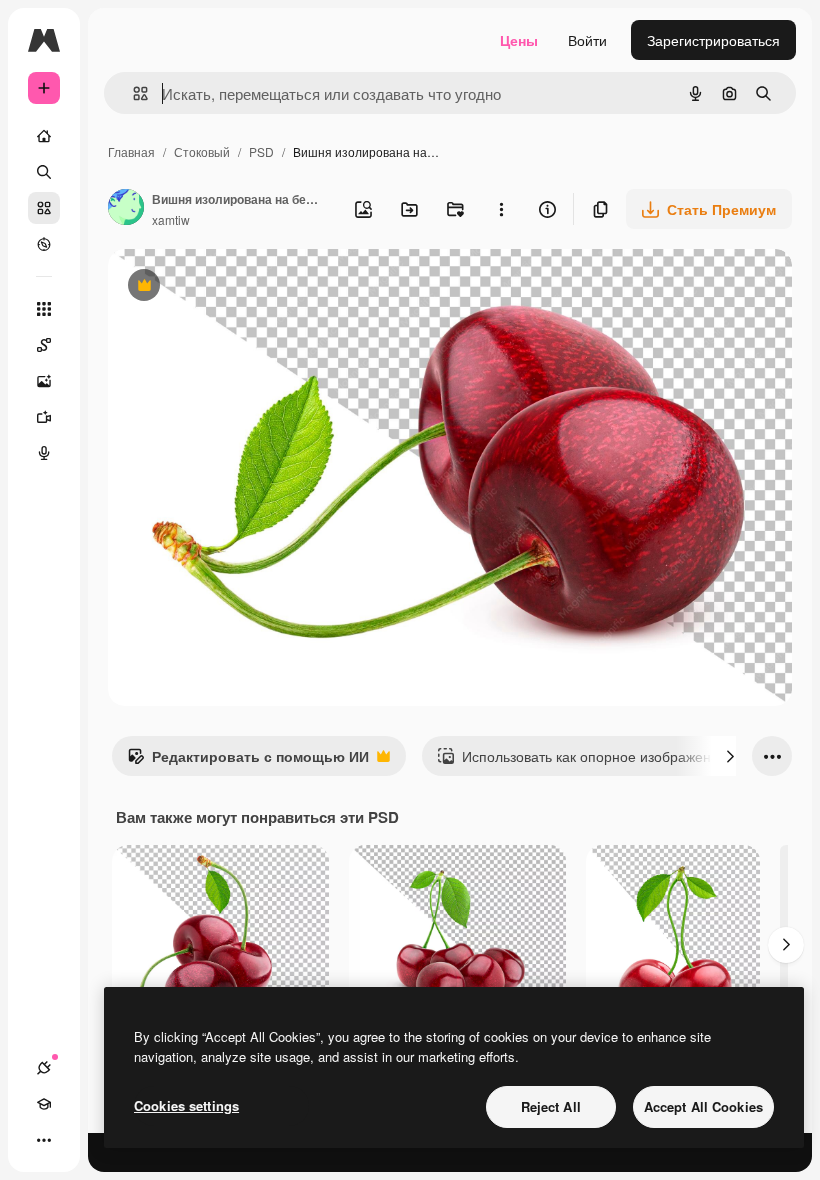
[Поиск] (44, 172)
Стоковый (202, 151)
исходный (242, 287)
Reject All (551, 1106)
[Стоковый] (44, 208)
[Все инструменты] (44, 309)
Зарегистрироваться (713, 40)
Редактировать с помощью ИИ (248, 761)
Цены (519, 40)
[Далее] (730, 756)
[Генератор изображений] (44, 381)
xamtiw (171, 219)
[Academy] (44, 1104)
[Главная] (44, 136)
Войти (587, 40)
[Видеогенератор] (44, 417)
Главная (131, 151)
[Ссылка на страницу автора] (126, 209)
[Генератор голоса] (44, 453)
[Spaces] (44, 345)
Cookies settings (186, 1105)
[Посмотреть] (44, 244)
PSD (261, 151)
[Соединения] (44, 1068)
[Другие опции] (501, 209)
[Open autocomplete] (132, 93)
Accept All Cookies (703, 1106)
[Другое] (44, 1140)
